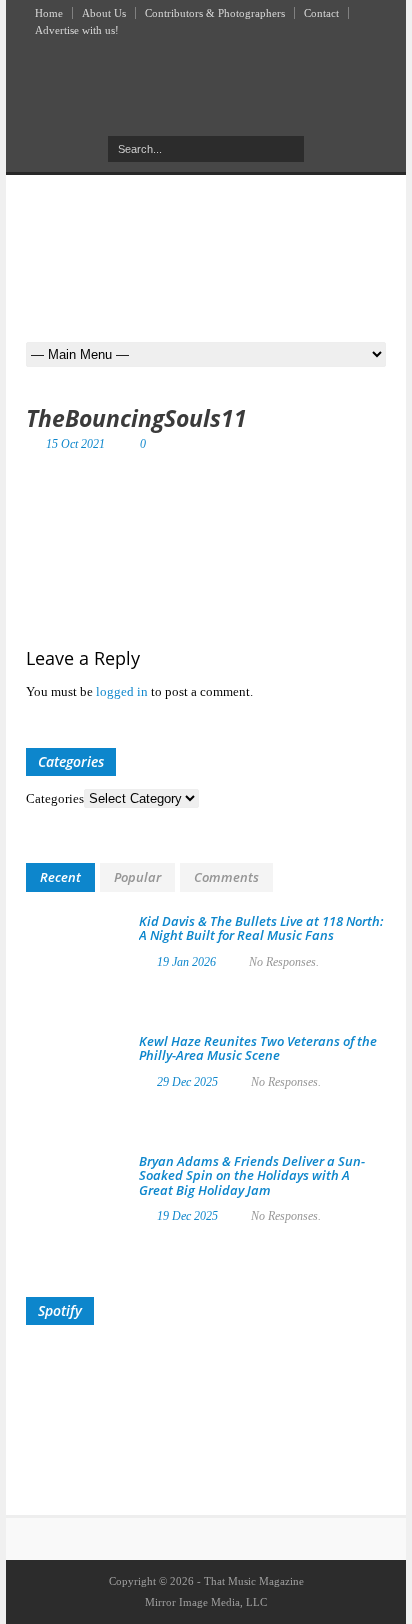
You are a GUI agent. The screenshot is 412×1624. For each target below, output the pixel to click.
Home (49, 13)
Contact (321, 13)
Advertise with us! (77, 30)
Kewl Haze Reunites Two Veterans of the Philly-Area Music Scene (258, 1048)
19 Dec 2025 (187, 1216)
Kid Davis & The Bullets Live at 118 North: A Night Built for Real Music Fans (261, 928)
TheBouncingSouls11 (136, 418)
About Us (104, 13)
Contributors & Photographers (215, 13)
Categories (55, 798)
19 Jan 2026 (186, 962)
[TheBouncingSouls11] (206, 519)
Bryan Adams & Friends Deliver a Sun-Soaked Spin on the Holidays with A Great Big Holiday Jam (252, 1175)
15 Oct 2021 (75, 444)
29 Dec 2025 (187, 1082)
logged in (122, 691)
